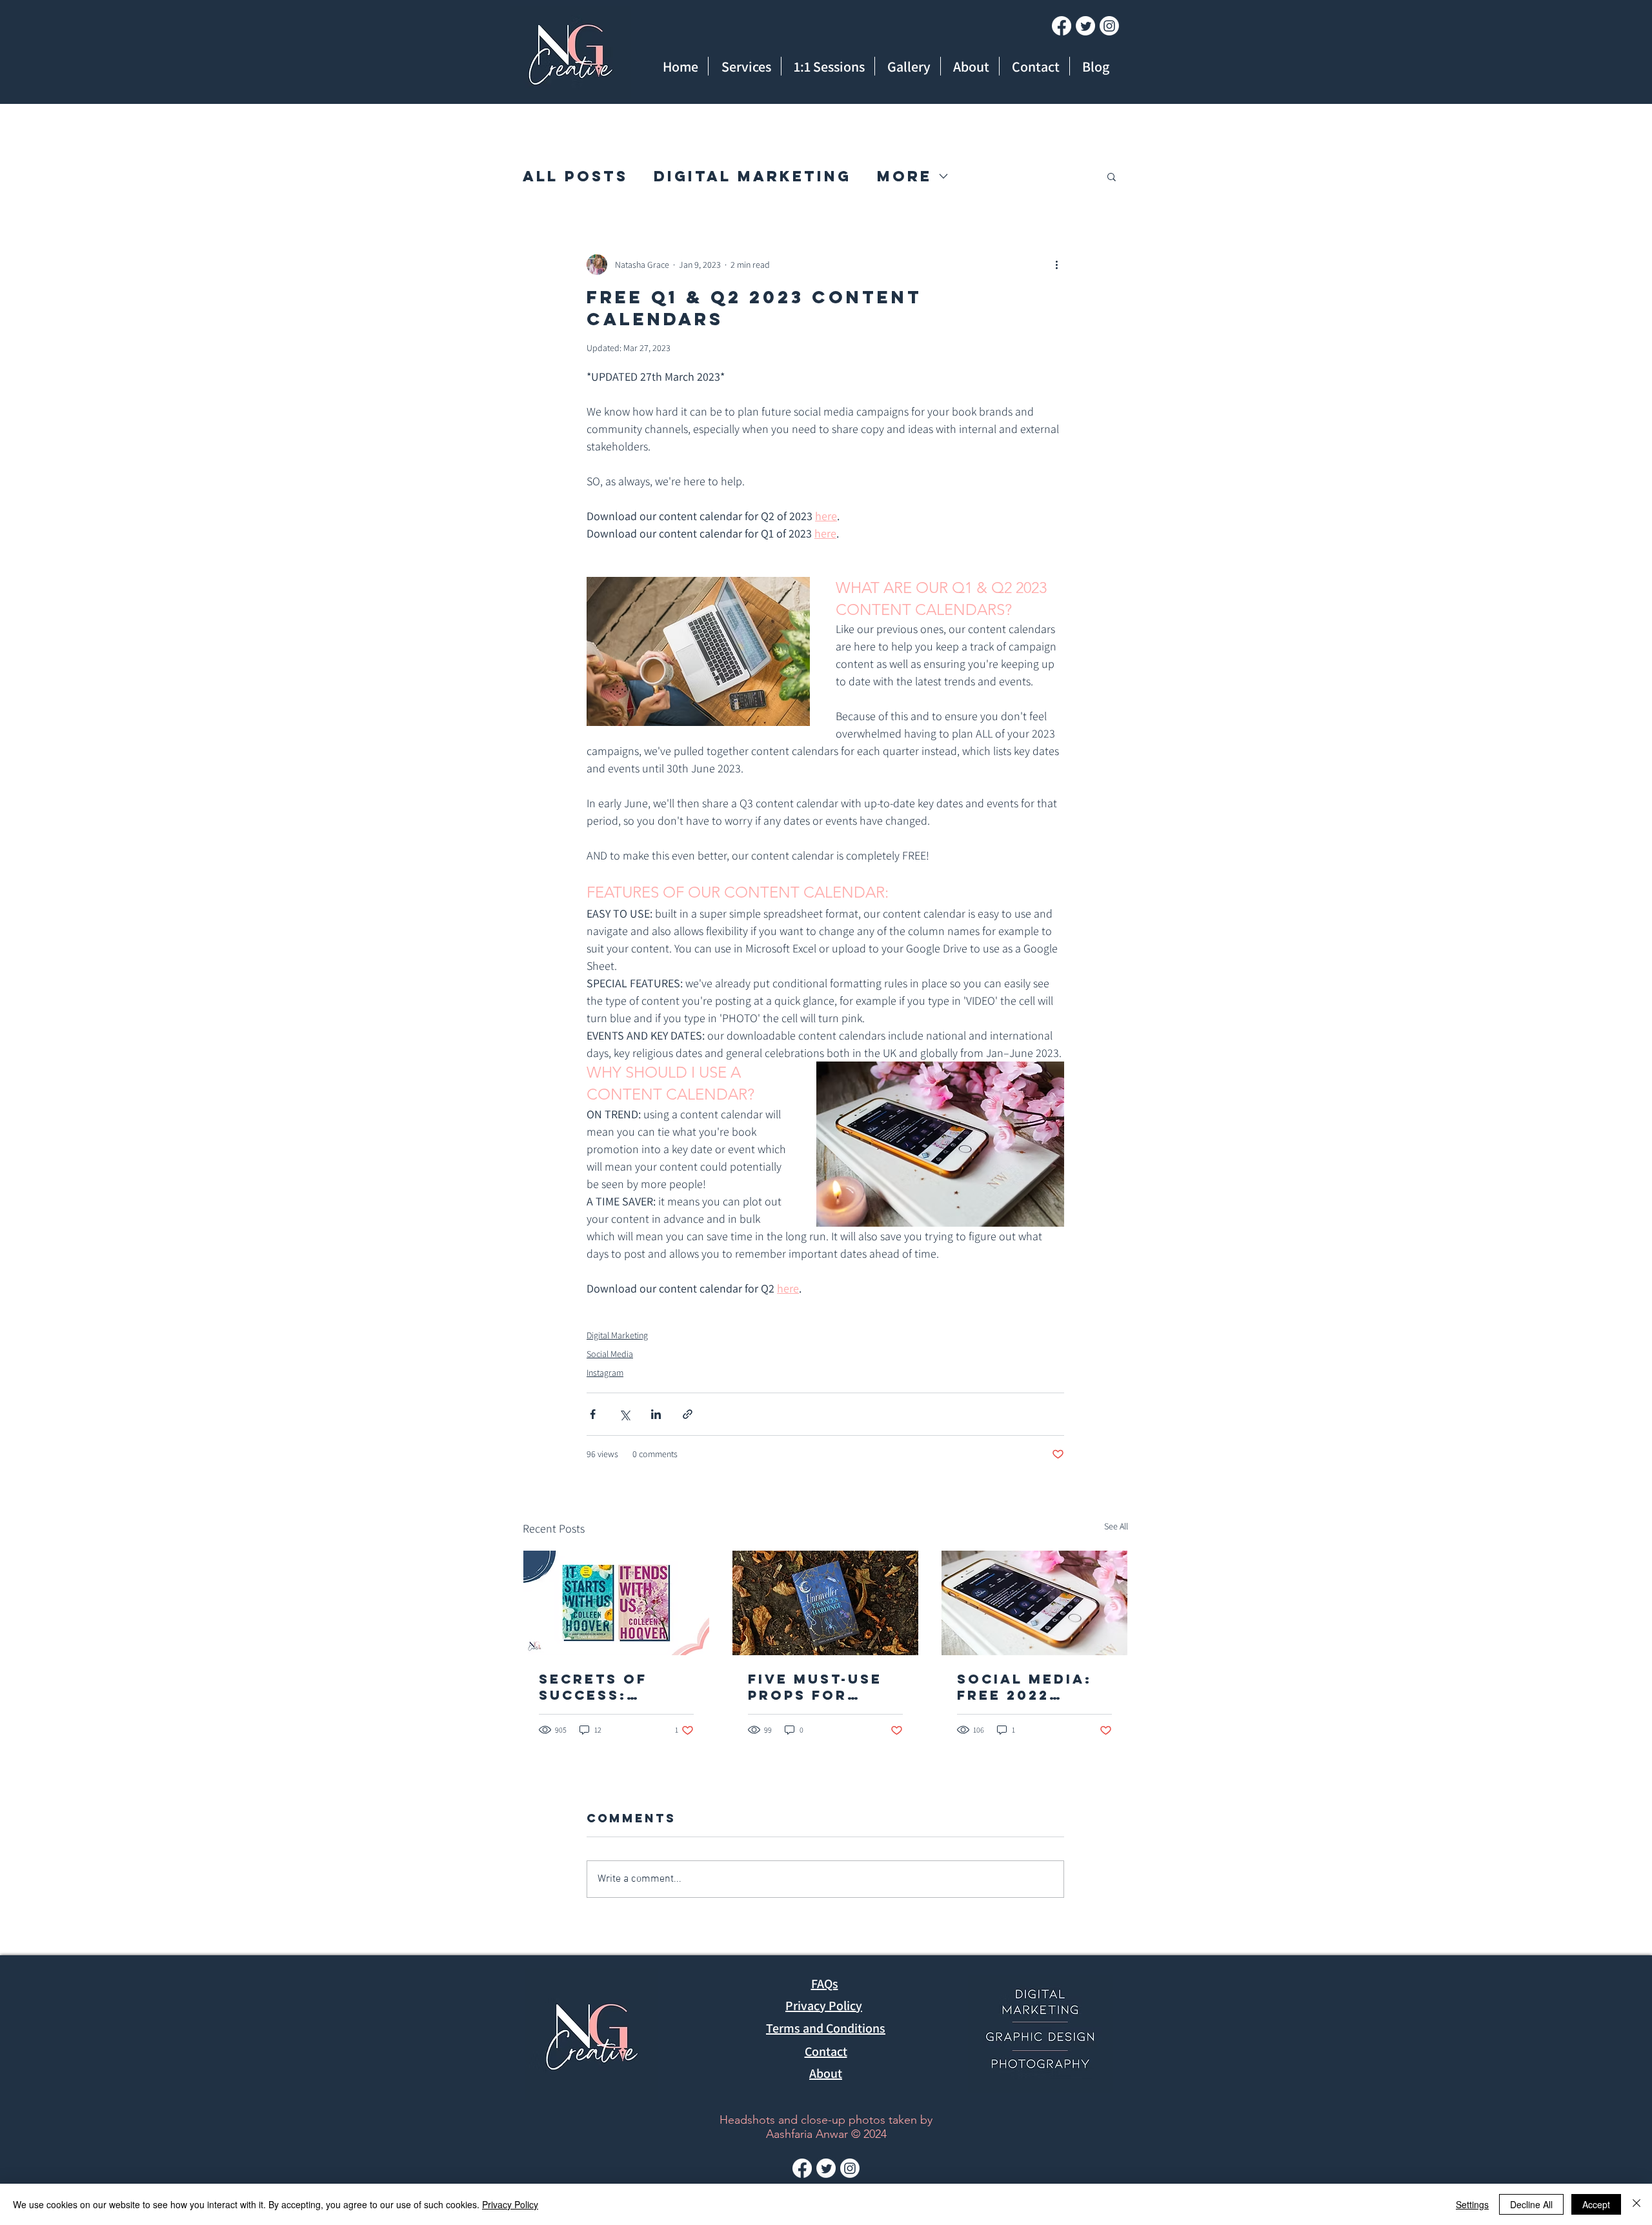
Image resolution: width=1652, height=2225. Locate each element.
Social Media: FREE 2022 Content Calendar (1024, 1687)
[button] (1112, 176)
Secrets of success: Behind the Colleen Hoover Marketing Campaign (593, 1687)
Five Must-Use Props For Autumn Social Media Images (821, 1687)
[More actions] (1056, 265)
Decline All (1531, 2204)
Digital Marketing (752, 176)
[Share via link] (688, 1414)
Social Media (610, 1354)
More (904, 176)
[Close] (1637, 2204)
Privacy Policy (510, 2204)
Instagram (605, 1373)
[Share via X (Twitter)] (624, 1414)
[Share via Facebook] (593, 1414)
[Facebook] (1062, 26)
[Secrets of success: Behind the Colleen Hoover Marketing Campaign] (616, 1603)
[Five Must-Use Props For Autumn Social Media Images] (825, 1603)
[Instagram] (1109, 26)
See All (1116, 1526)
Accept (1596, 2204)
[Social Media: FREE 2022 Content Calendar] (1034, 1603)
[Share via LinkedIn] (656, 1414)
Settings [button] (1472, 2204)
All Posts (575, 176)
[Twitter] (1085, 26)
